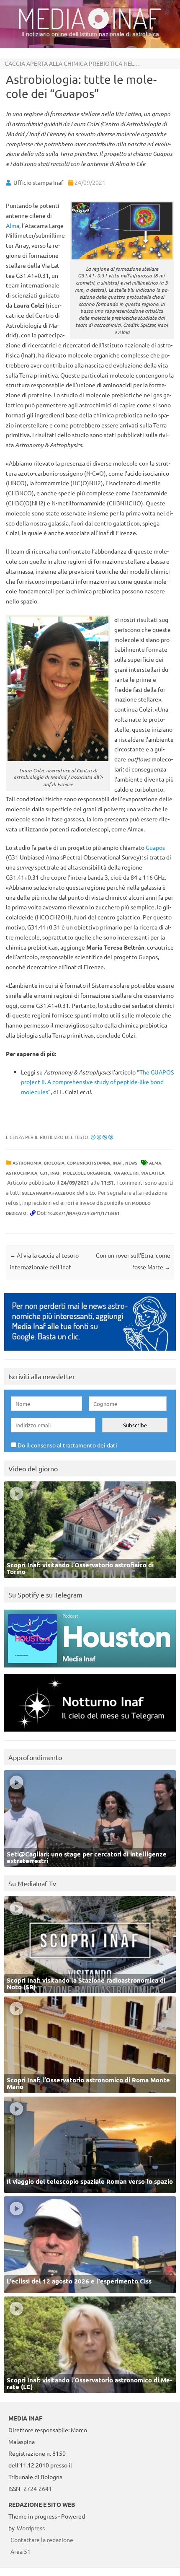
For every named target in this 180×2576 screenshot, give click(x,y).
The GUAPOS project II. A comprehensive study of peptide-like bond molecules (97, 1082)
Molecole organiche (87, 1173)
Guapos (155, 847)
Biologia (54, 1163)
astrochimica (22, 1173)
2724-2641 (38, 2488)
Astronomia (27, 1163)
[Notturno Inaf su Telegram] (90, 1733)
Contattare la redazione (42, 2540)
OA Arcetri (126, 1173)
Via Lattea (153, 1173)
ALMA (155, 1163)
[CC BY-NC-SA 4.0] (102, 1137)
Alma (13, 225)
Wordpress (31, 2528)
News (131, 1163)
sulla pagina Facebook (49, 1193)
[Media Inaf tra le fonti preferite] (90, 1353)
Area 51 (21, 2551)
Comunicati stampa (89, 1163)
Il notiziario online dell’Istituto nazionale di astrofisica (90, 34)
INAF (118, 1163)
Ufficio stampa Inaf (38, 182)
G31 (44, 1173)
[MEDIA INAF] (90, 28)
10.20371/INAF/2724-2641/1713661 (84, 1213)
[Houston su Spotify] (90, 1669)
